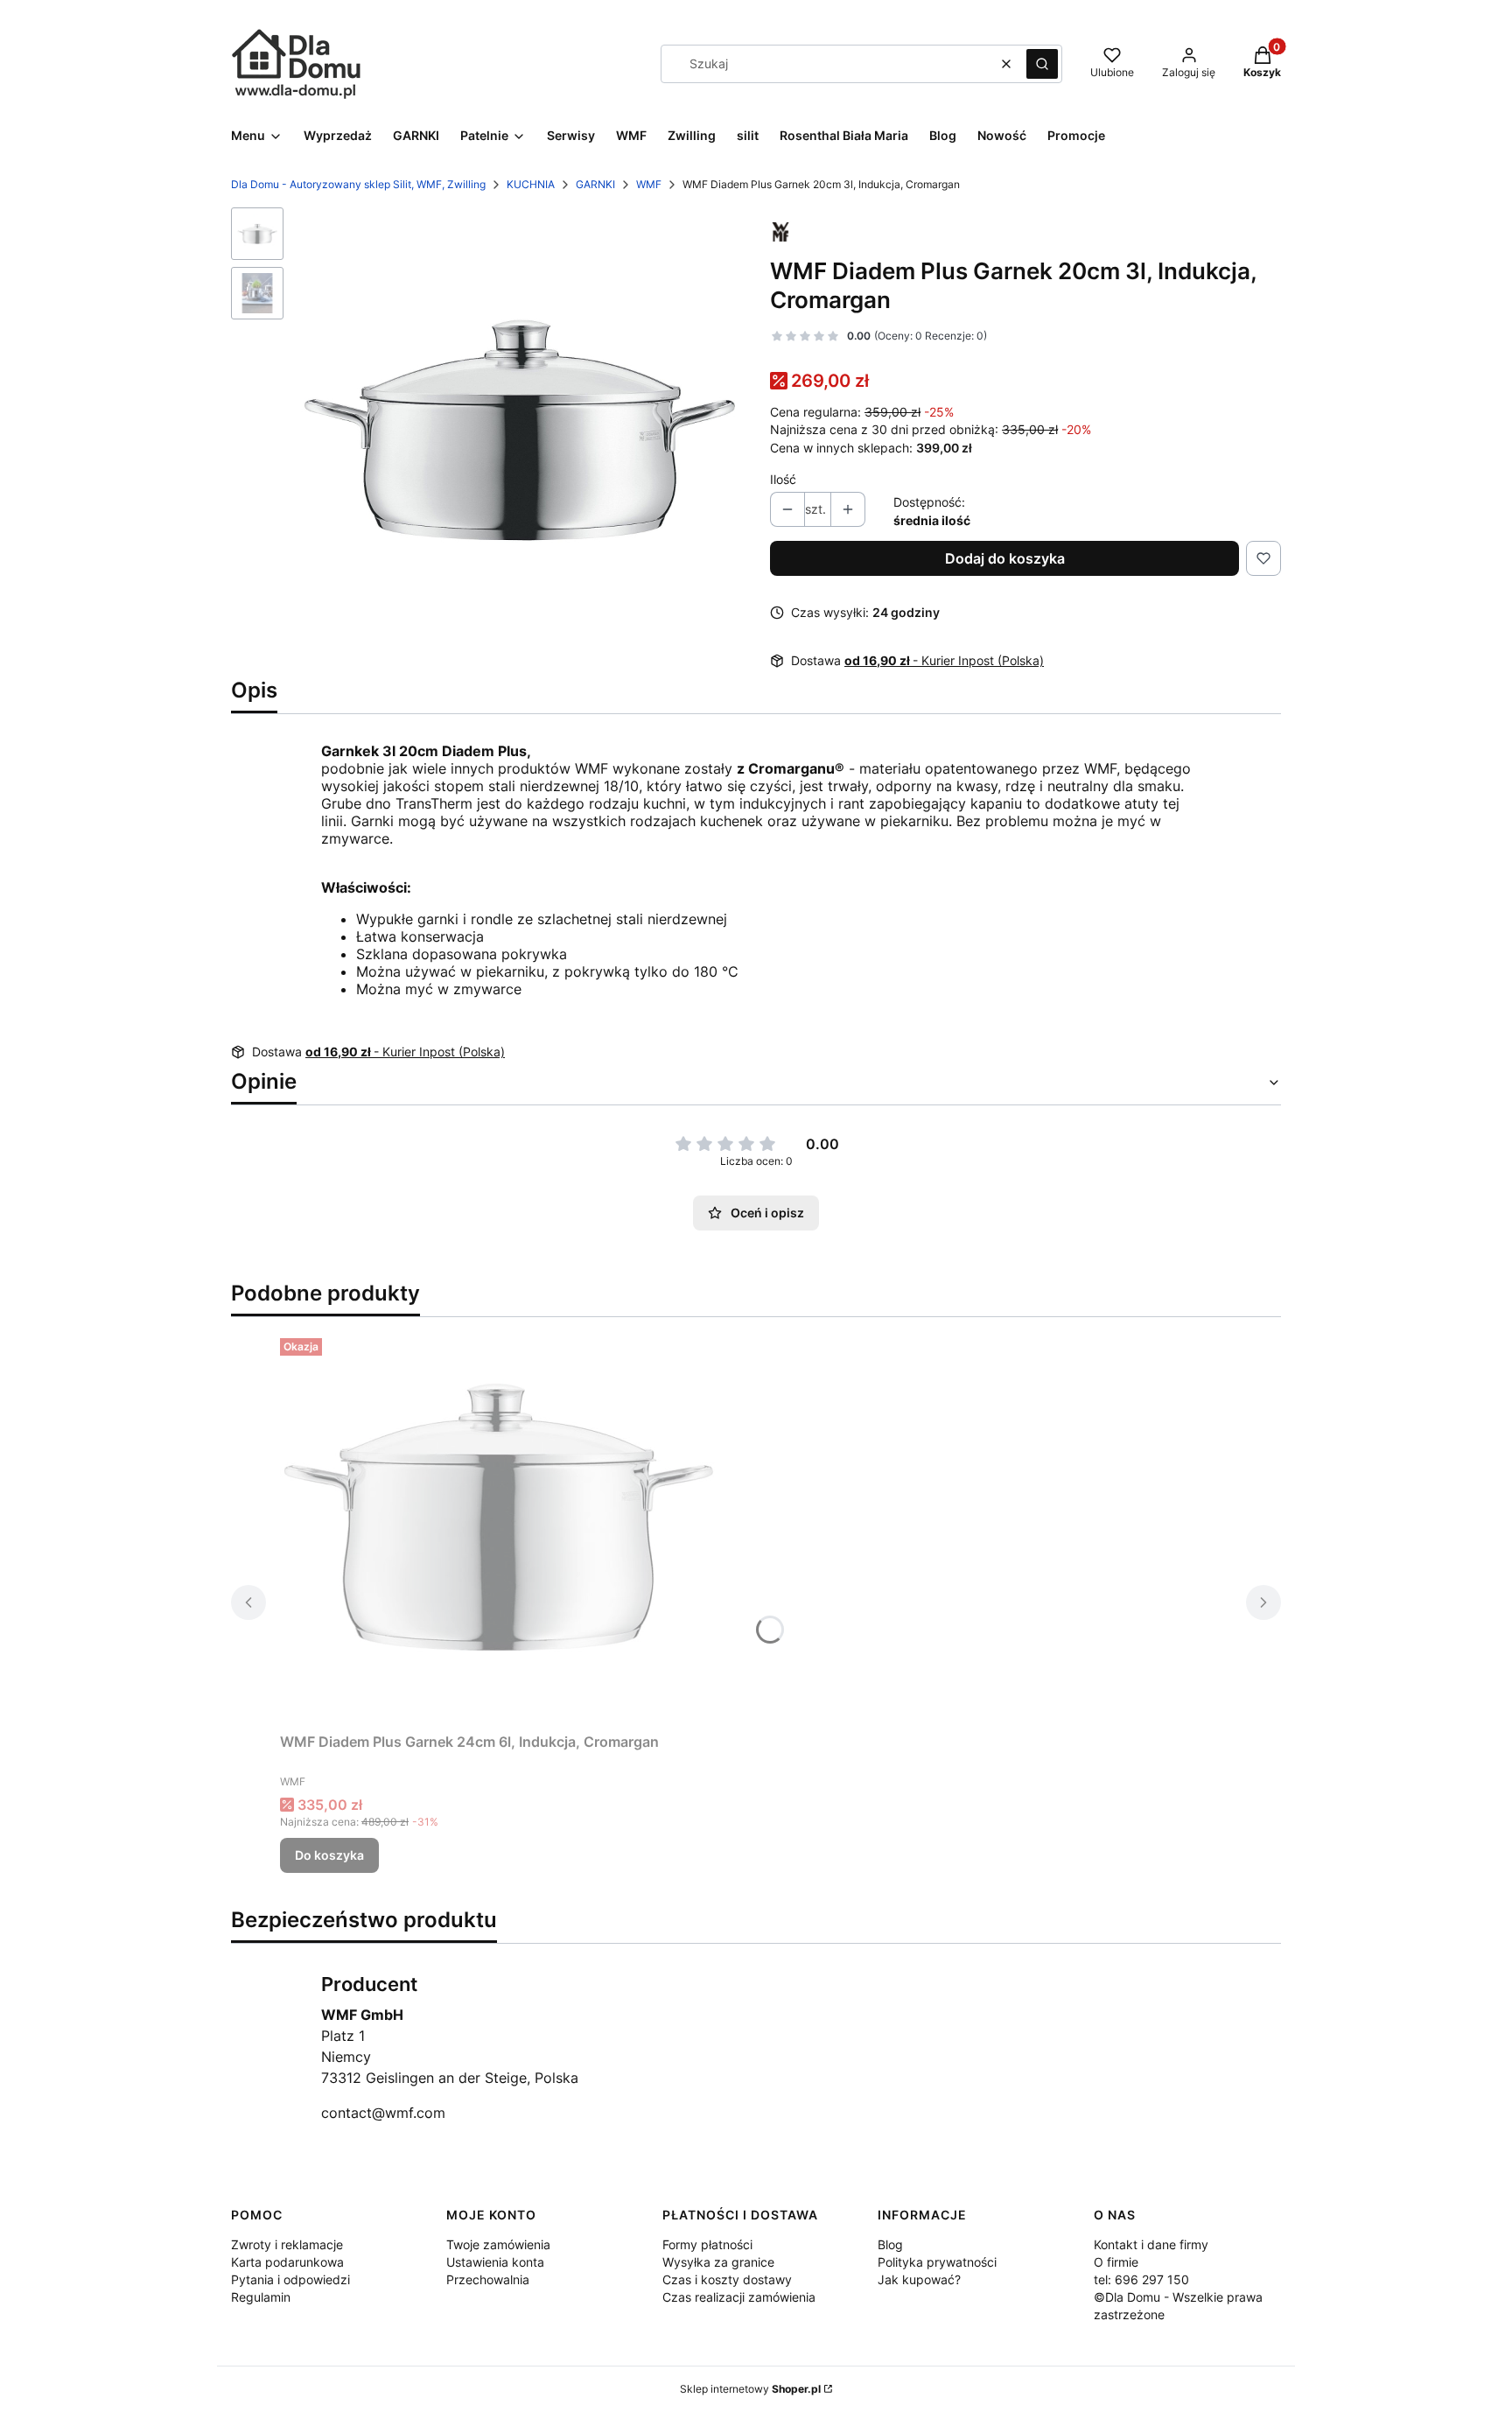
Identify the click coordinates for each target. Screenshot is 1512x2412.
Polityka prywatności (937, 2262)
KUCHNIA (531, 184)
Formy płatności (707, 2244)
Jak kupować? (919, 2279)
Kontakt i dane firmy (1151, 2244)
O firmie (1116, 2262)
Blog (890, 2244)
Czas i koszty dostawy (727, 2279)
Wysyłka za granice (718, 2262)
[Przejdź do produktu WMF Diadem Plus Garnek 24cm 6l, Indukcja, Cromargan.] (499, 1528)
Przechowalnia (488, 2279)
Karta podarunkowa (287, 2262)
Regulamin (261, 2297)
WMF (649, 184)
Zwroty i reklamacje (287, 2244)
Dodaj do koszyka (1005, 558)
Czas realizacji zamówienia (739, 2297)
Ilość (783, 479)
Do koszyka (329, 1855)
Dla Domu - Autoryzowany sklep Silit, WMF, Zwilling (358, 184)
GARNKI (595, 184)
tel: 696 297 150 (1141, 2279)
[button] (1042, 64)
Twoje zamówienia (498, 2244)
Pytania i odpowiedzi (290, 2279)
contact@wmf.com (383, 2113)
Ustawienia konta (495, 2262)
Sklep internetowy (750, 2389)
